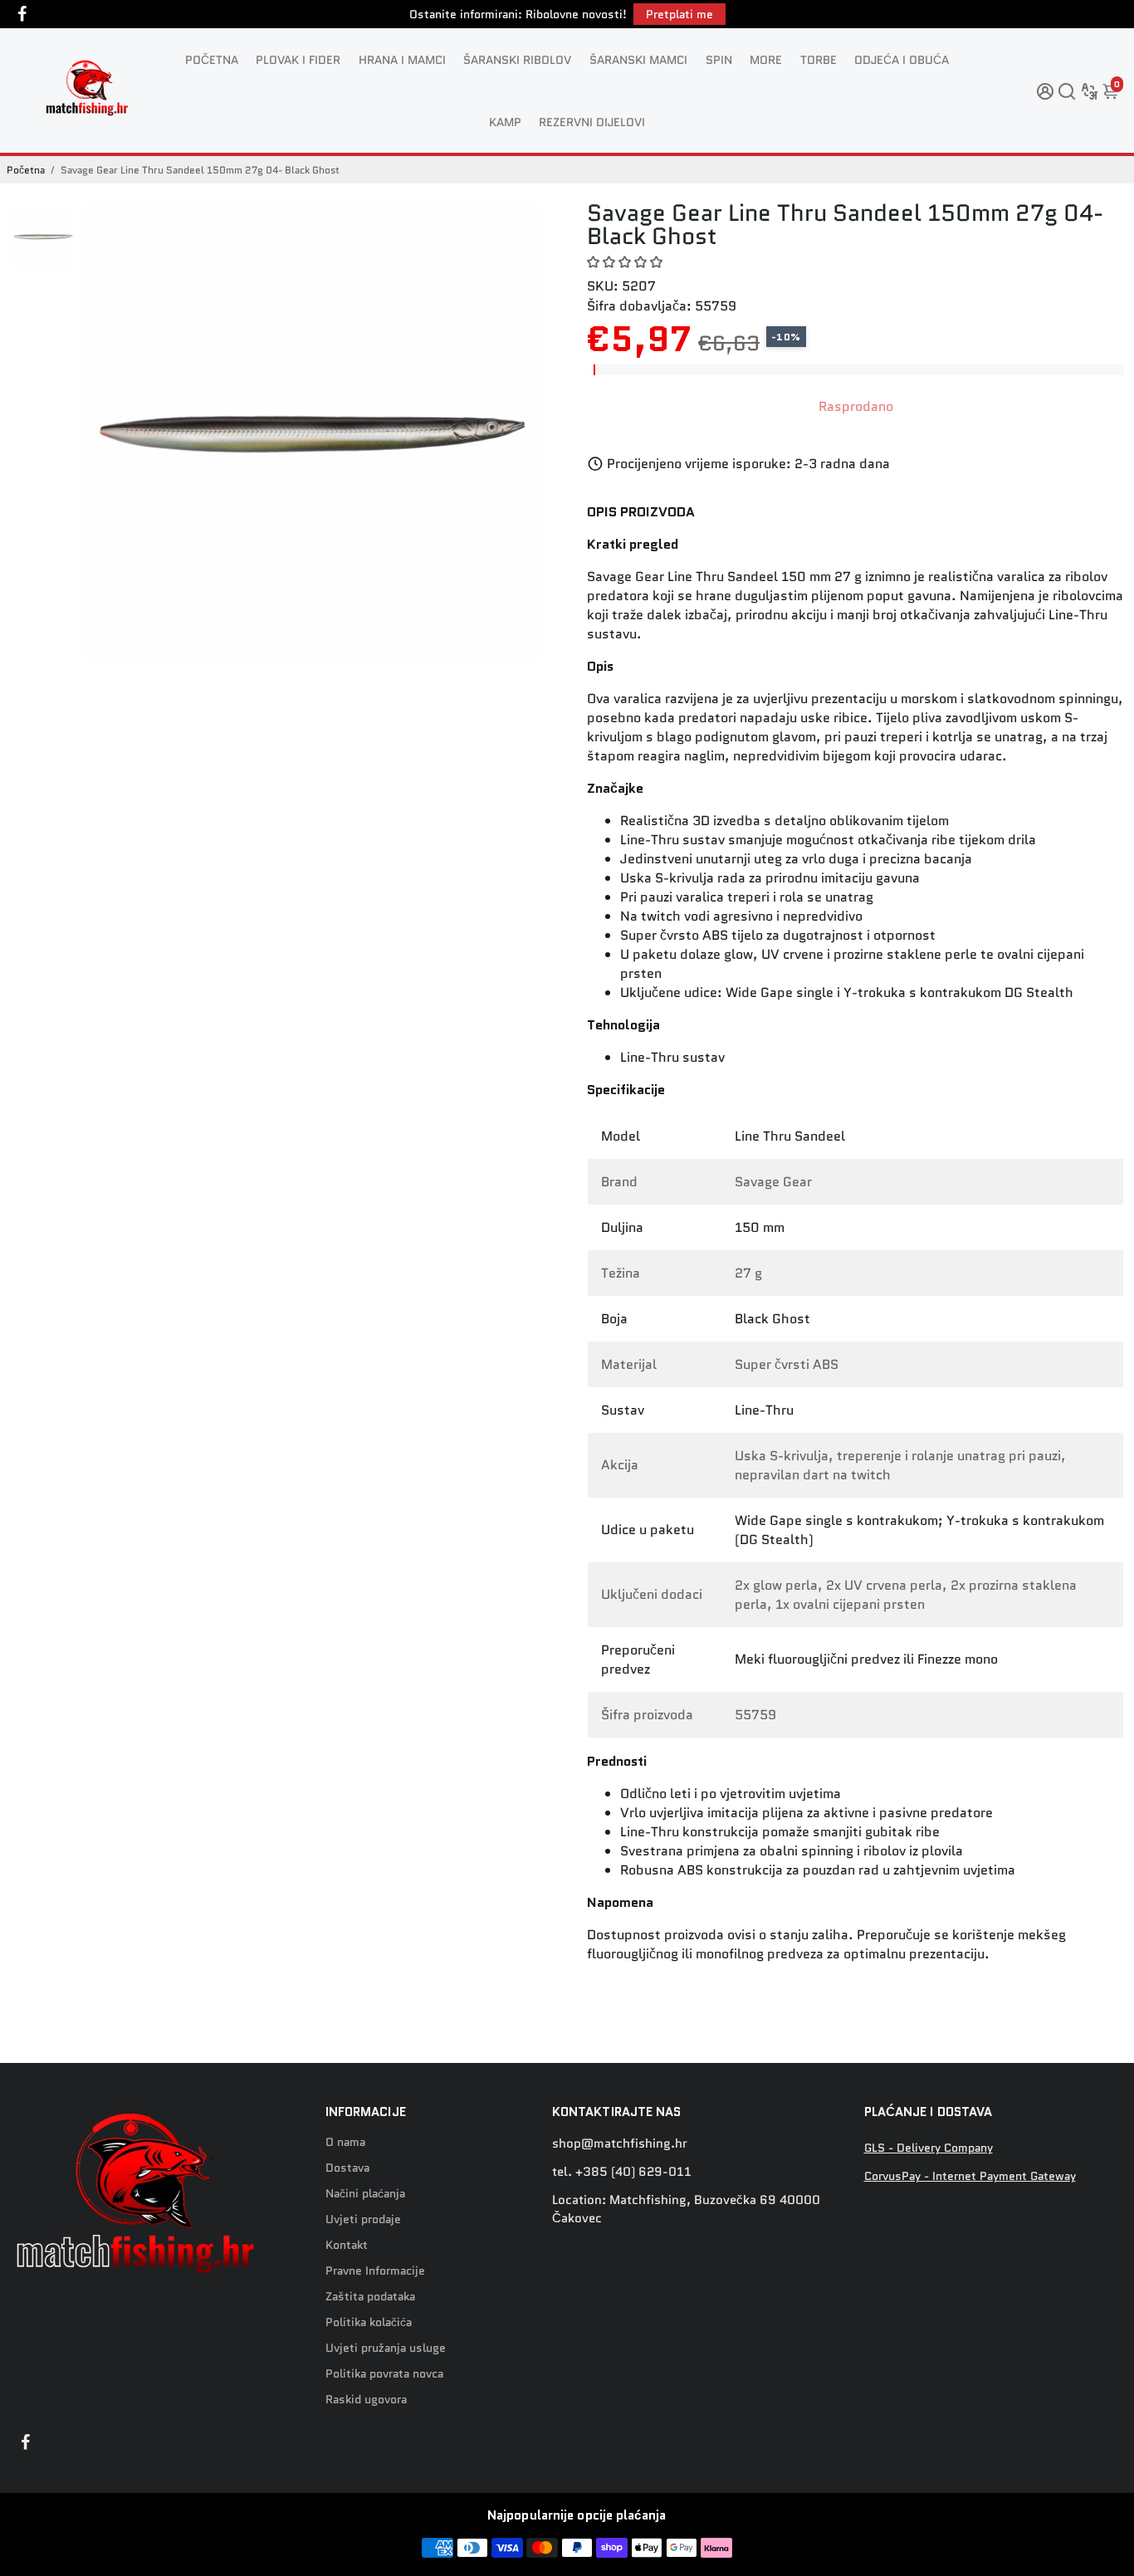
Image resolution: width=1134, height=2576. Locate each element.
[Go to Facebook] (22, 14)
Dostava (347, 2168)
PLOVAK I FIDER (298, 60)
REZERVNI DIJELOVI (592, 122)
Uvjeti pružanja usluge (386, 2348)
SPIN (719, 60)
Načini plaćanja (365, 2194)
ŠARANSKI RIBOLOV (517, 60)
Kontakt (347, 2245)
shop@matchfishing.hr (620, 2143)
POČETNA (212, 60)
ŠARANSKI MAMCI (638, 60)
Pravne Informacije (375, 2271)
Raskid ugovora (366, 2400)
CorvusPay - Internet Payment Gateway (970, 2176)
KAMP (505, 122)
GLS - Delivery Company (929, 2148)
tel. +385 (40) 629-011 (622, 2172)
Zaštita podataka (370, 2297)
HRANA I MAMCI (402, 60)
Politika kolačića (369, 2322)
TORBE (819, 60)
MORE (766, 60)
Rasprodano (856, 406)
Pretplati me (679, 14)
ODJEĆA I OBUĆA (902, 60)
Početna (26, 170)
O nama (345, 2142)
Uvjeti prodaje (363, 2219)
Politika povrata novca (384, 2374)
